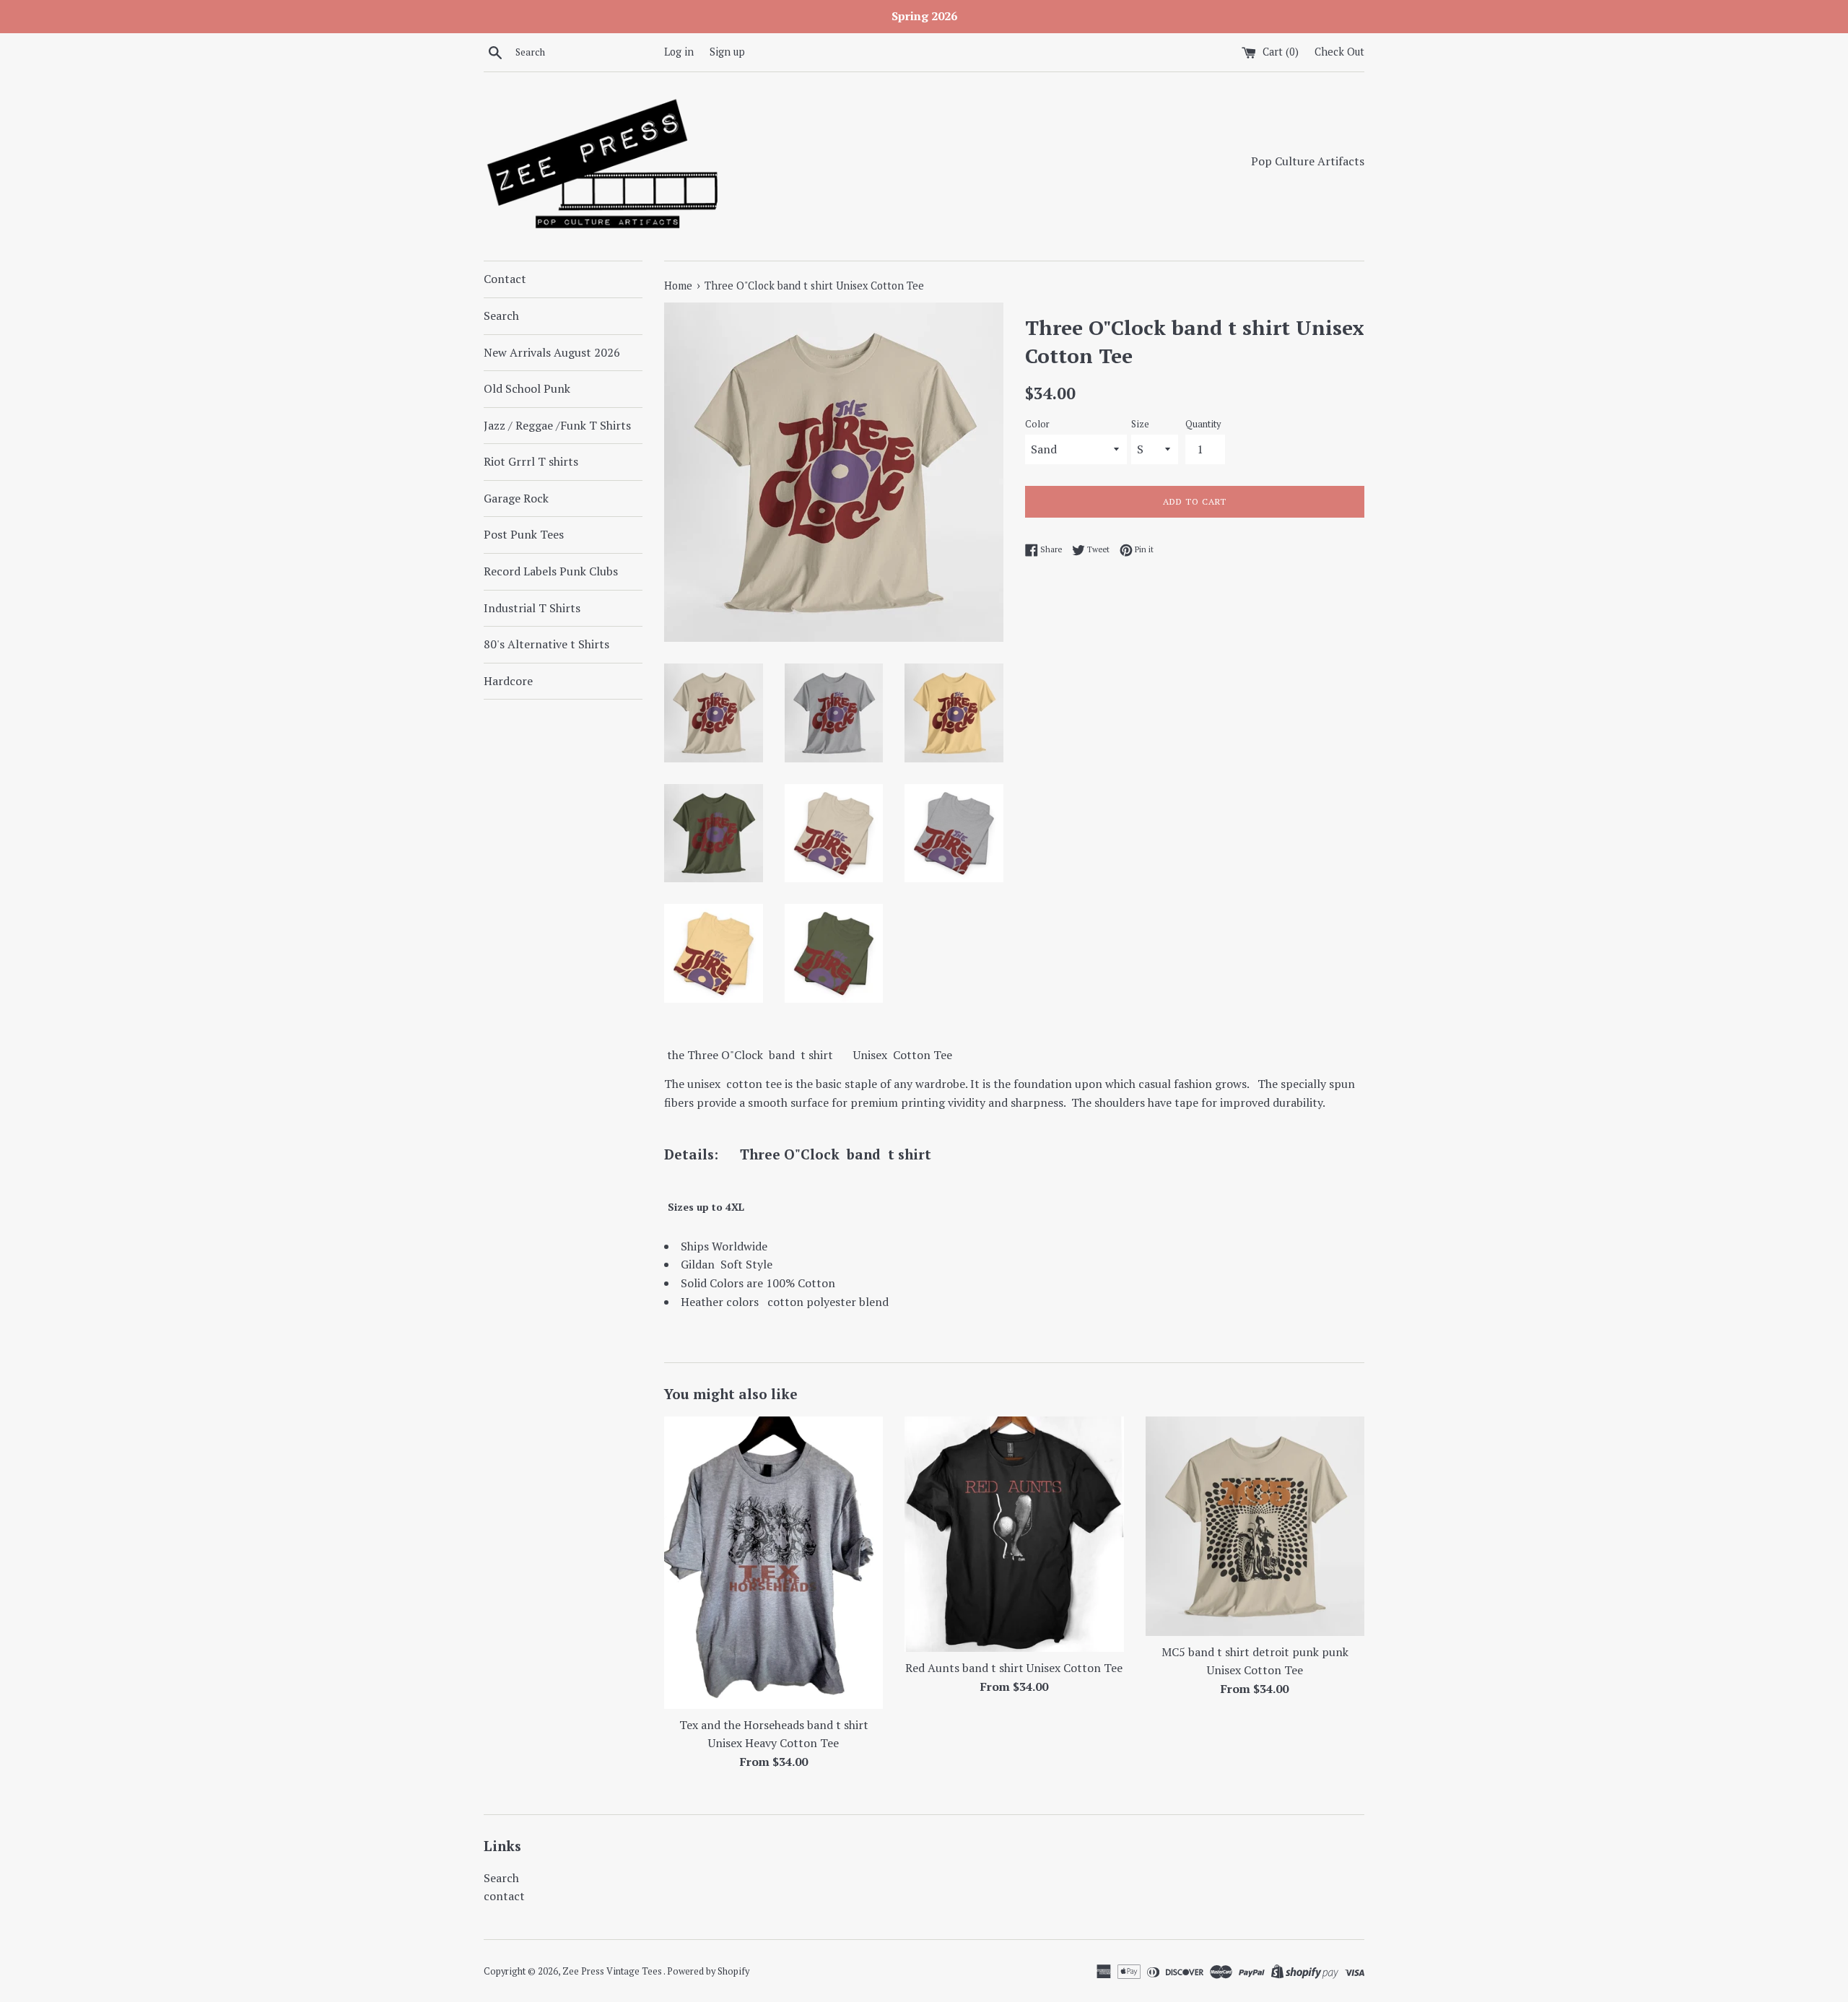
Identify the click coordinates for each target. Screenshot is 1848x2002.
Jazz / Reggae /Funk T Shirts (557, 425)
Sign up (727, 52)
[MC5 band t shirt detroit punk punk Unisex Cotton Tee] (1255, 1526)
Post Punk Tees (524, 534)
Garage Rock (516, 498)
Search (501, 315)
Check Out (1339, 52)
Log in (679, 52)
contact (504, 1896)
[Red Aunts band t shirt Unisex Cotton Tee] (1014, 1534)
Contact (505, 279)
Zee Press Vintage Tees (613, 1971)
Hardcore (508, 681)
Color (1037, 424)
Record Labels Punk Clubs (551, 571)
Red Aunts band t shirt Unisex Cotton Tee (1014, 1668)
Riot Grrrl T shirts (531, 461)
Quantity (1203, 424)
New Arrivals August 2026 (552, 352)
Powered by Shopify (708, 1971)
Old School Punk (527, 388)
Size (1140, 424)
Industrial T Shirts (532, 608)
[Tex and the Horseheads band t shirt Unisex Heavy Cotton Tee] (773, 1562)
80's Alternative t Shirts (546, 644)
